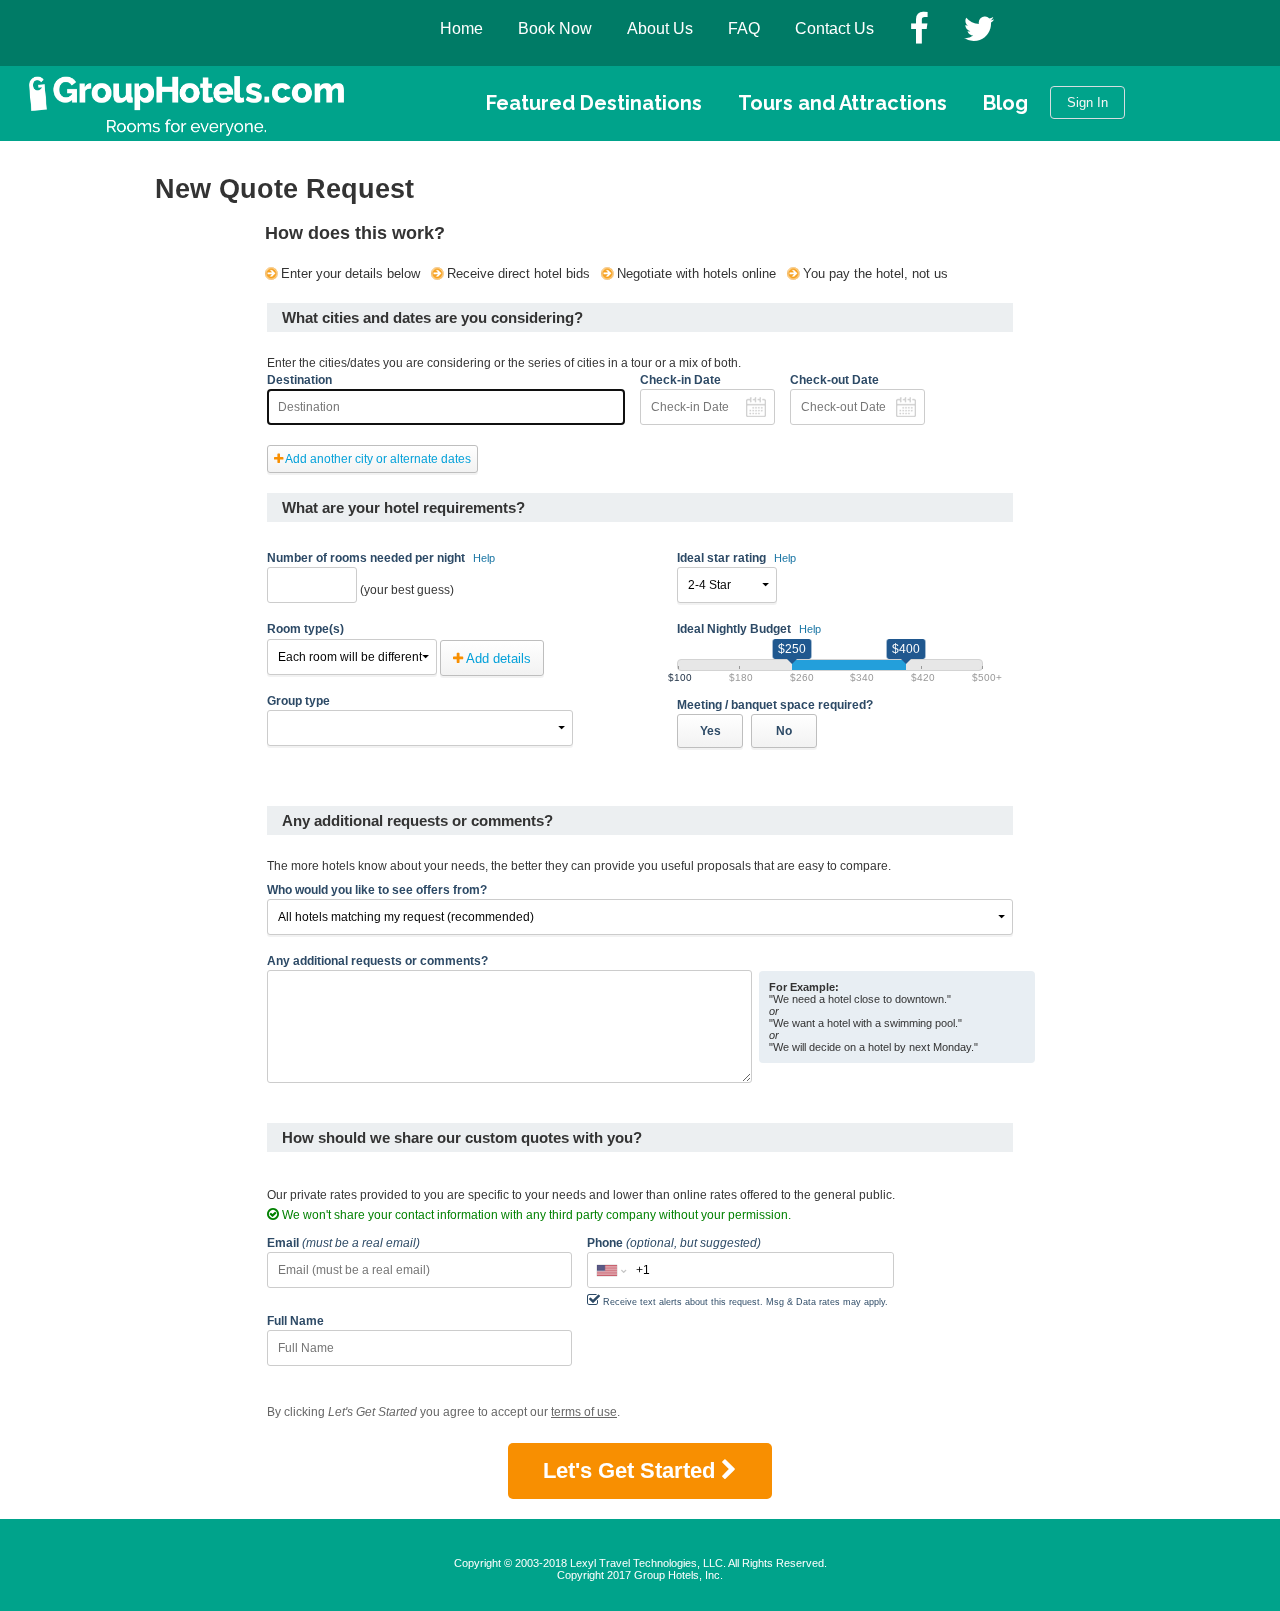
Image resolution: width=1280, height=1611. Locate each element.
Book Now (555, 28)
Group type (298, 701)
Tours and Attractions (842, 103)
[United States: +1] (610, 1270)
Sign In (1087, 102)
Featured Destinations (594, 103)
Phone (674, 1243)
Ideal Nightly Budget (749, 629)
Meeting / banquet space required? (775, 705)
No (784, 731)
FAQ (744, 28)
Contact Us (834, 28)
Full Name (295, 1321)
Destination (299, 380)
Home (461, 28)
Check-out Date (834, 380)
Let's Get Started (632, 1470)
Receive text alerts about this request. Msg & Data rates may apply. (745, 1302)
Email (343, 1243)
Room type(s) (305, 629)
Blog (1005, 103)
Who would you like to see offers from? (377, 890)
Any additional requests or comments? (377, 961)
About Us (660, 28)
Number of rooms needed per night (381, 558)
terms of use (584, 1412)
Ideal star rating (736, 558)
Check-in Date (680, 380)
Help (484, 558)
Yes (710, 731)
